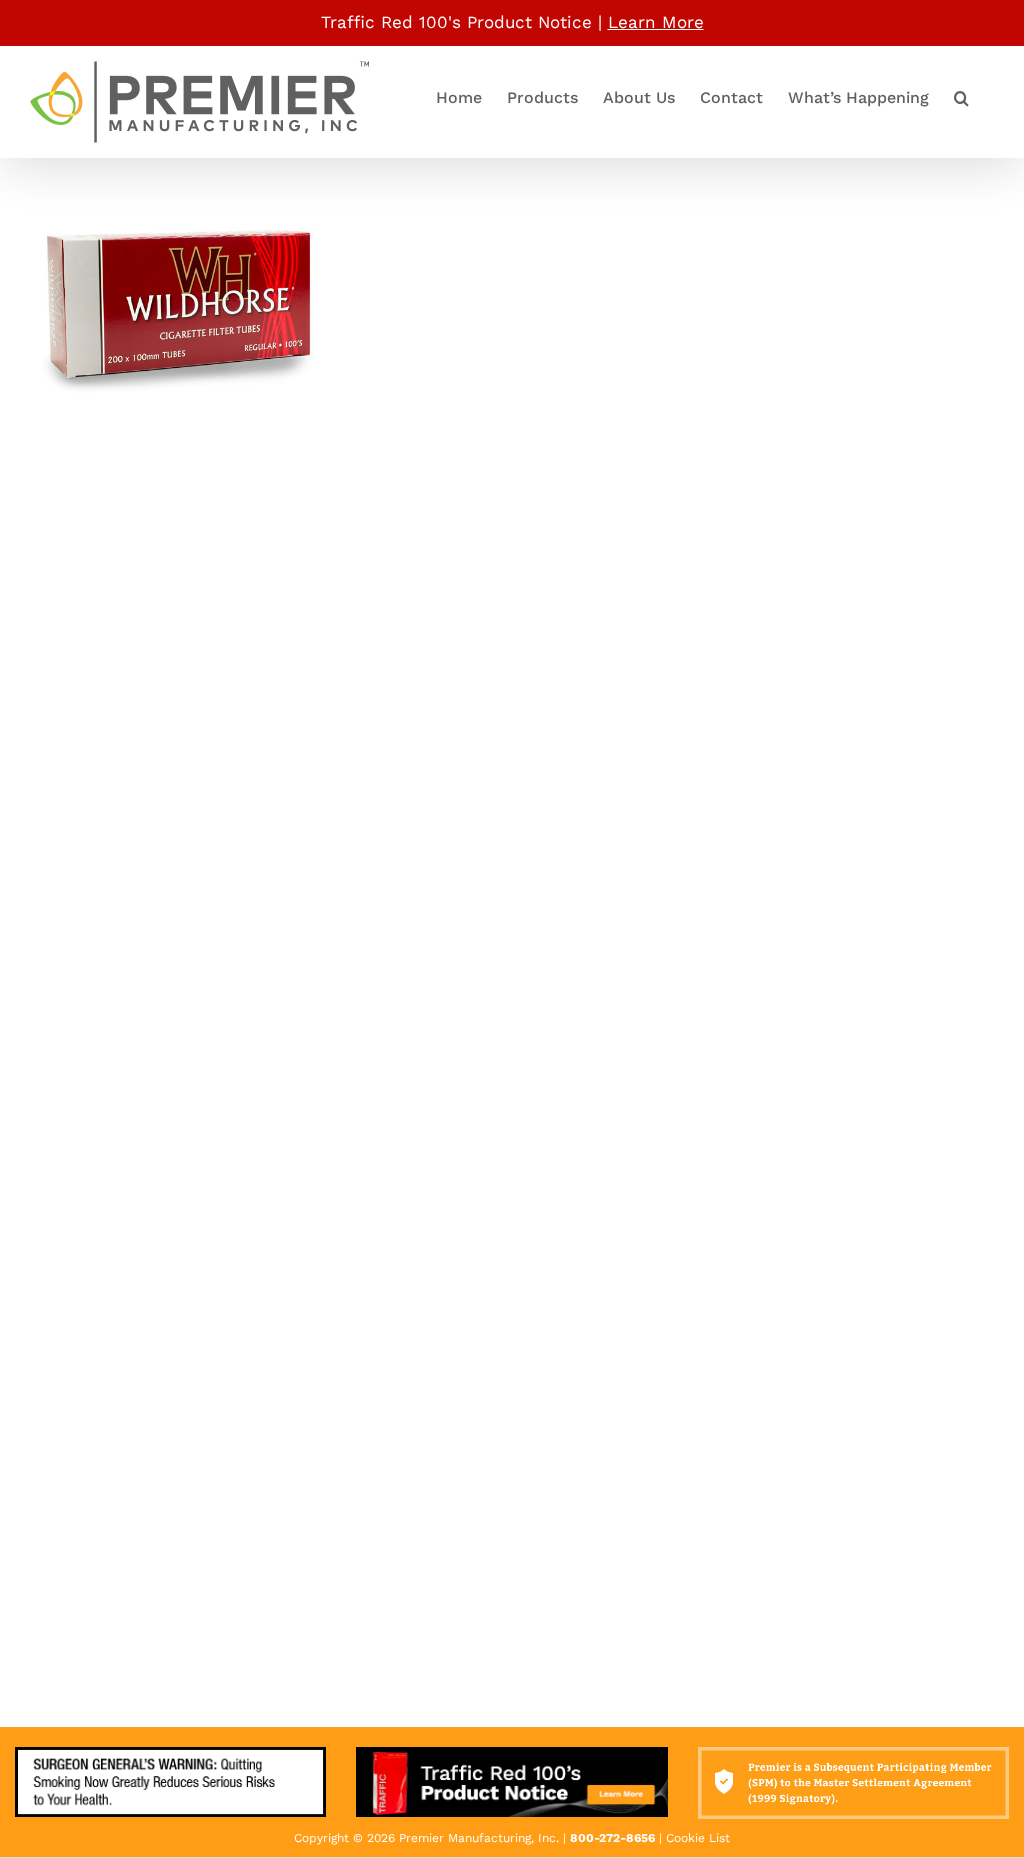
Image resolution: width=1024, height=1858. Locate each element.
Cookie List (698, 1838)
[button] (961, 98)
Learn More (656, 22)
